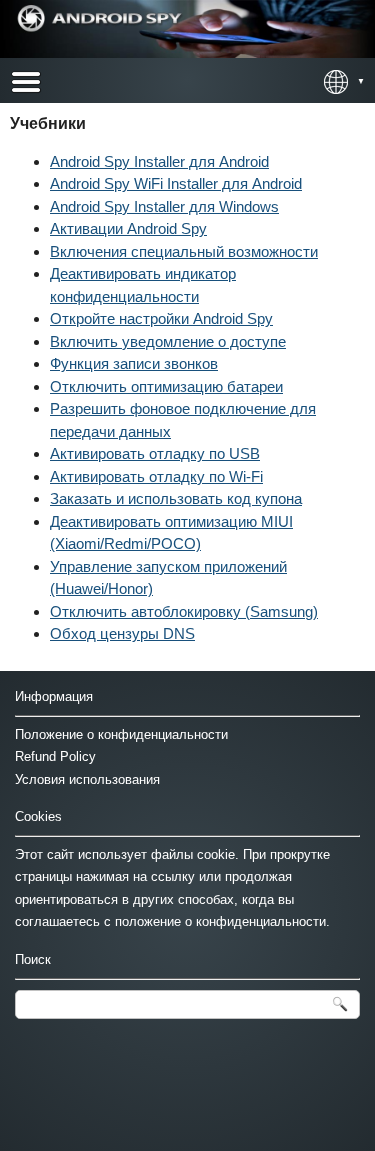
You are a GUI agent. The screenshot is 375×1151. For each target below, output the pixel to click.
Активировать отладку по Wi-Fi (156, 476)
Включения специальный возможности (184, 251)
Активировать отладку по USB (155, 453)
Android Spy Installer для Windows (164, 206)
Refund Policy (55, 756)
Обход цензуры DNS (122, 633)
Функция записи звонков (134, 363)
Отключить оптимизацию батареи (166, 386)
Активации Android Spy (128, 228)
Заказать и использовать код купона (176, 498)
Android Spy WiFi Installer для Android (176, 183)
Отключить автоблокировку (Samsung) (184, 611)
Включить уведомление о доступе (168, 341)
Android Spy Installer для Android (159, 161)
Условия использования (87, 779)
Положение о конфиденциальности (121, 734)
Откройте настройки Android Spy (161, 318)
